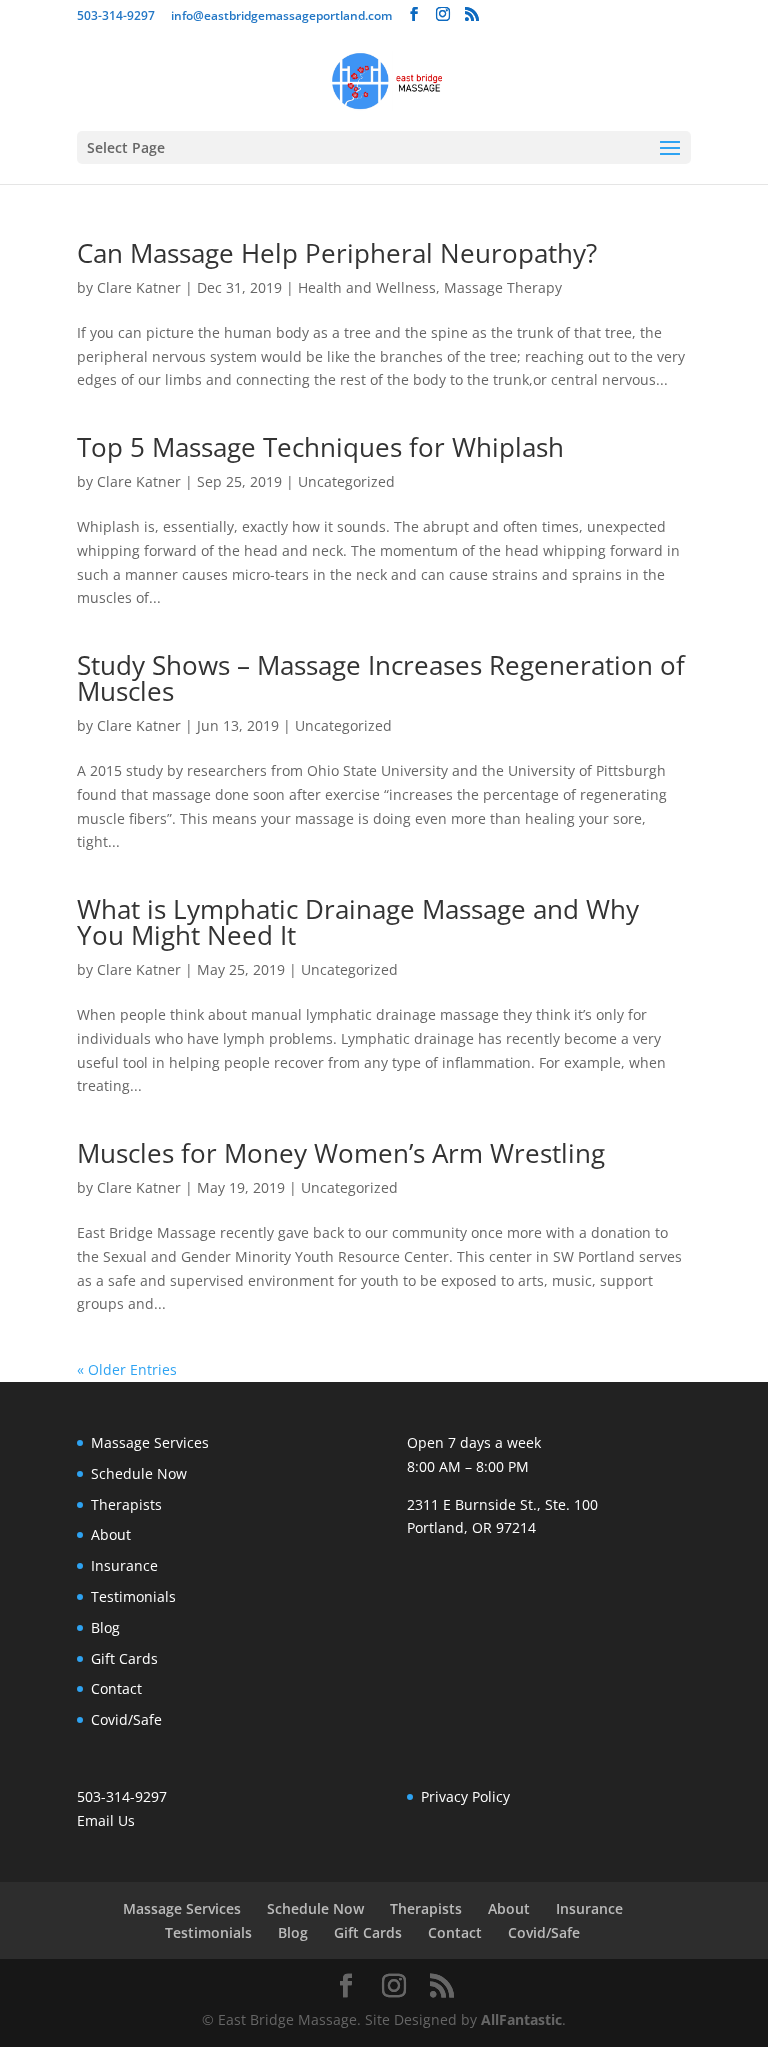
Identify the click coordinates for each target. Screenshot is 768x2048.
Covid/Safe (126, 1719)
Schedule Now (139, 1473)
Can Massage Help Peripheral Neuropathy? (337, 253)
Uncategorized (346, 481)
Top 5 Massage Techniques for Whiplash (320, 447)
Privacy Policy (465, 1796)
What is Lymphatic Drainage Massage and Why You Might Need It (358, 922)
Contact (116, 1688)
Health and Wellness (367, 287)
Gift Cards (124, 1658)
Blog (105, 1627)
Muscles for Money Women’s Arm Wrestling (341, 1153)
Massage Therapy (503, 287)
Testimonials (133, 1596)
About (111, 1534)
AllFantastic (521, 2019)
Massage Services (150, 1442)
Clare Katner (139, 287)
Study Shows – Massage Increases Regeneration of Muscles (381, 678)
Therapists (126, 1504)
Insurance (124, 1565)
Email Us (106, 1820)
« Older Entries (127, 1369)
